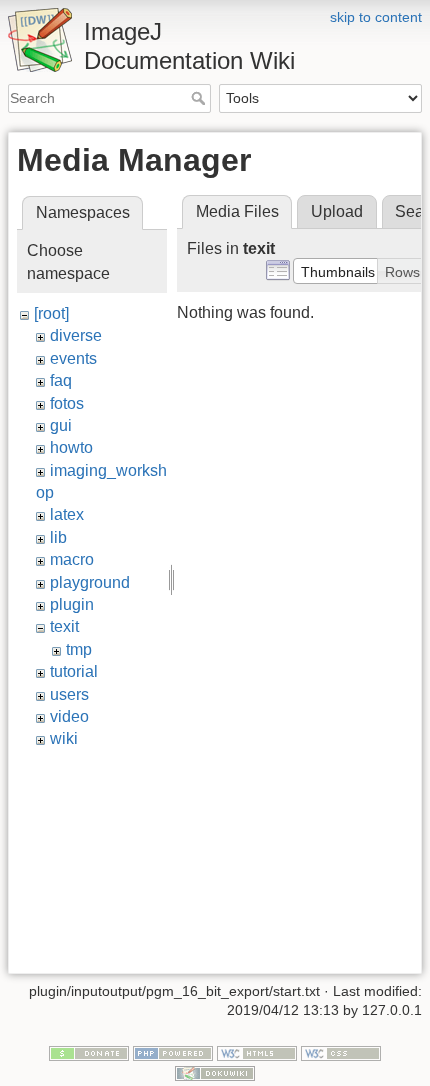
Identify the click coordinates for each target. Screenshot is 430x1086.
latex (67, 514)
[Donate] (89, 1052)
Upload (337, 211)
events (73, 358)
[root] (51, 313)
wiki (64, 738)
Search (200, 98)
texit (64, 626)
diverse (76, 335)
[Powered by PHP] (173, 1052)
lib (58, 537)
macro (72, 559)
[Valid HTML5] (257, 1052)
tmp (79, 649)
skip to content (376, 17)
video (69, 716)
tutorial (74, 671)
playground (90, 582)
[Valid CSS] (341, 1052)
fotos (67, 403)
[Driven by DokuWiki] (215, 1072)
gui (61, 425)
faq (61, 380)
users (69, 694)
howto (71, 447)
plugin (72, 604)
